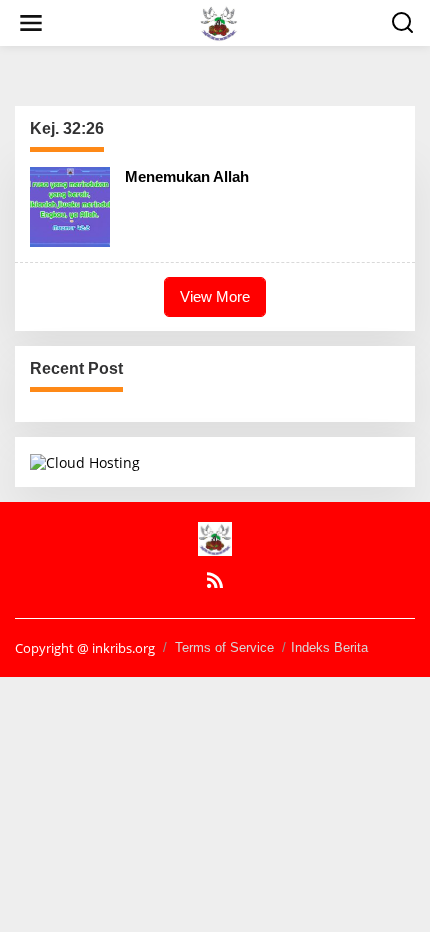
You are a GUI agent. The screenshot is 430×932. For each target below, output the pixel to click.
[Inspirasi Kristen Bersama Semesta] (218, 21)
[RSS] (215, 580)
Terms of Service (224, 647)
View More (215, 296)
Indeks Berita (329, 647)
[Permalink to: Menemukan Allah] (70, 205)
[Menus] (31, 23)
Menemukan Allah (187, 176)
